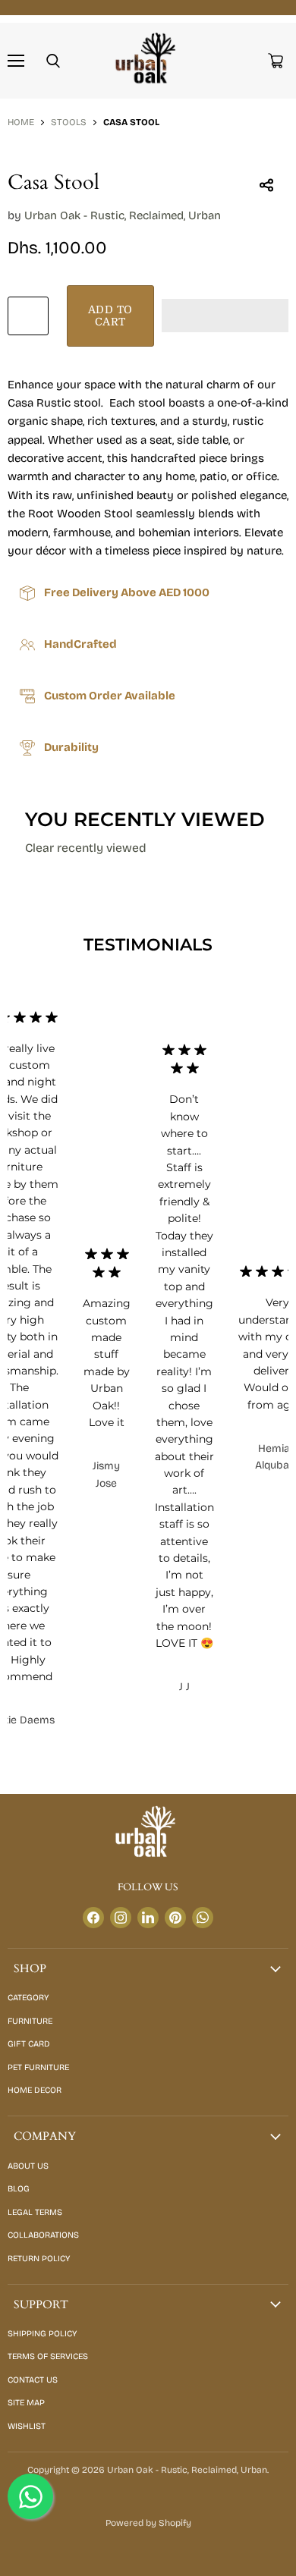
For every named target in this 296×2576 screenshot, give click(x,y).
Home (21, 123)
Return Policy (39, 2259)
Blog (19, 2189)
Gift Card (29, 2044)
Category (28, 1998)
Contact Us (33, 2380)
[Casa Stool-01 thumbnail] (33, 181)
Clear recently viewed (86, 848)
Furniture (30, 2021)
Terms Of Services (48, 2356)
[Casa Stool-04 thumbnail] (192, 181)
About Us (28, 2166)
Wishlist (27, 2426)
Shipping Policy (42, 2334)
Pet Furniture (38, 2067)
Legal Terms (35, 2212)
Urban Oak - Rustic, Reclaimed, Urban (123, 215)
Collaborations (43, 2235)
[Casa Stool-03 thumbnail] (139, 181)
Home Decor (35, 2090)
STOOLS (69, 123)
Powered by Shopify (148, 2523)
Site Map (26, 2403)
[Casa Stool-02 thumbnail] (86, 181)
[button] (225, 316)
